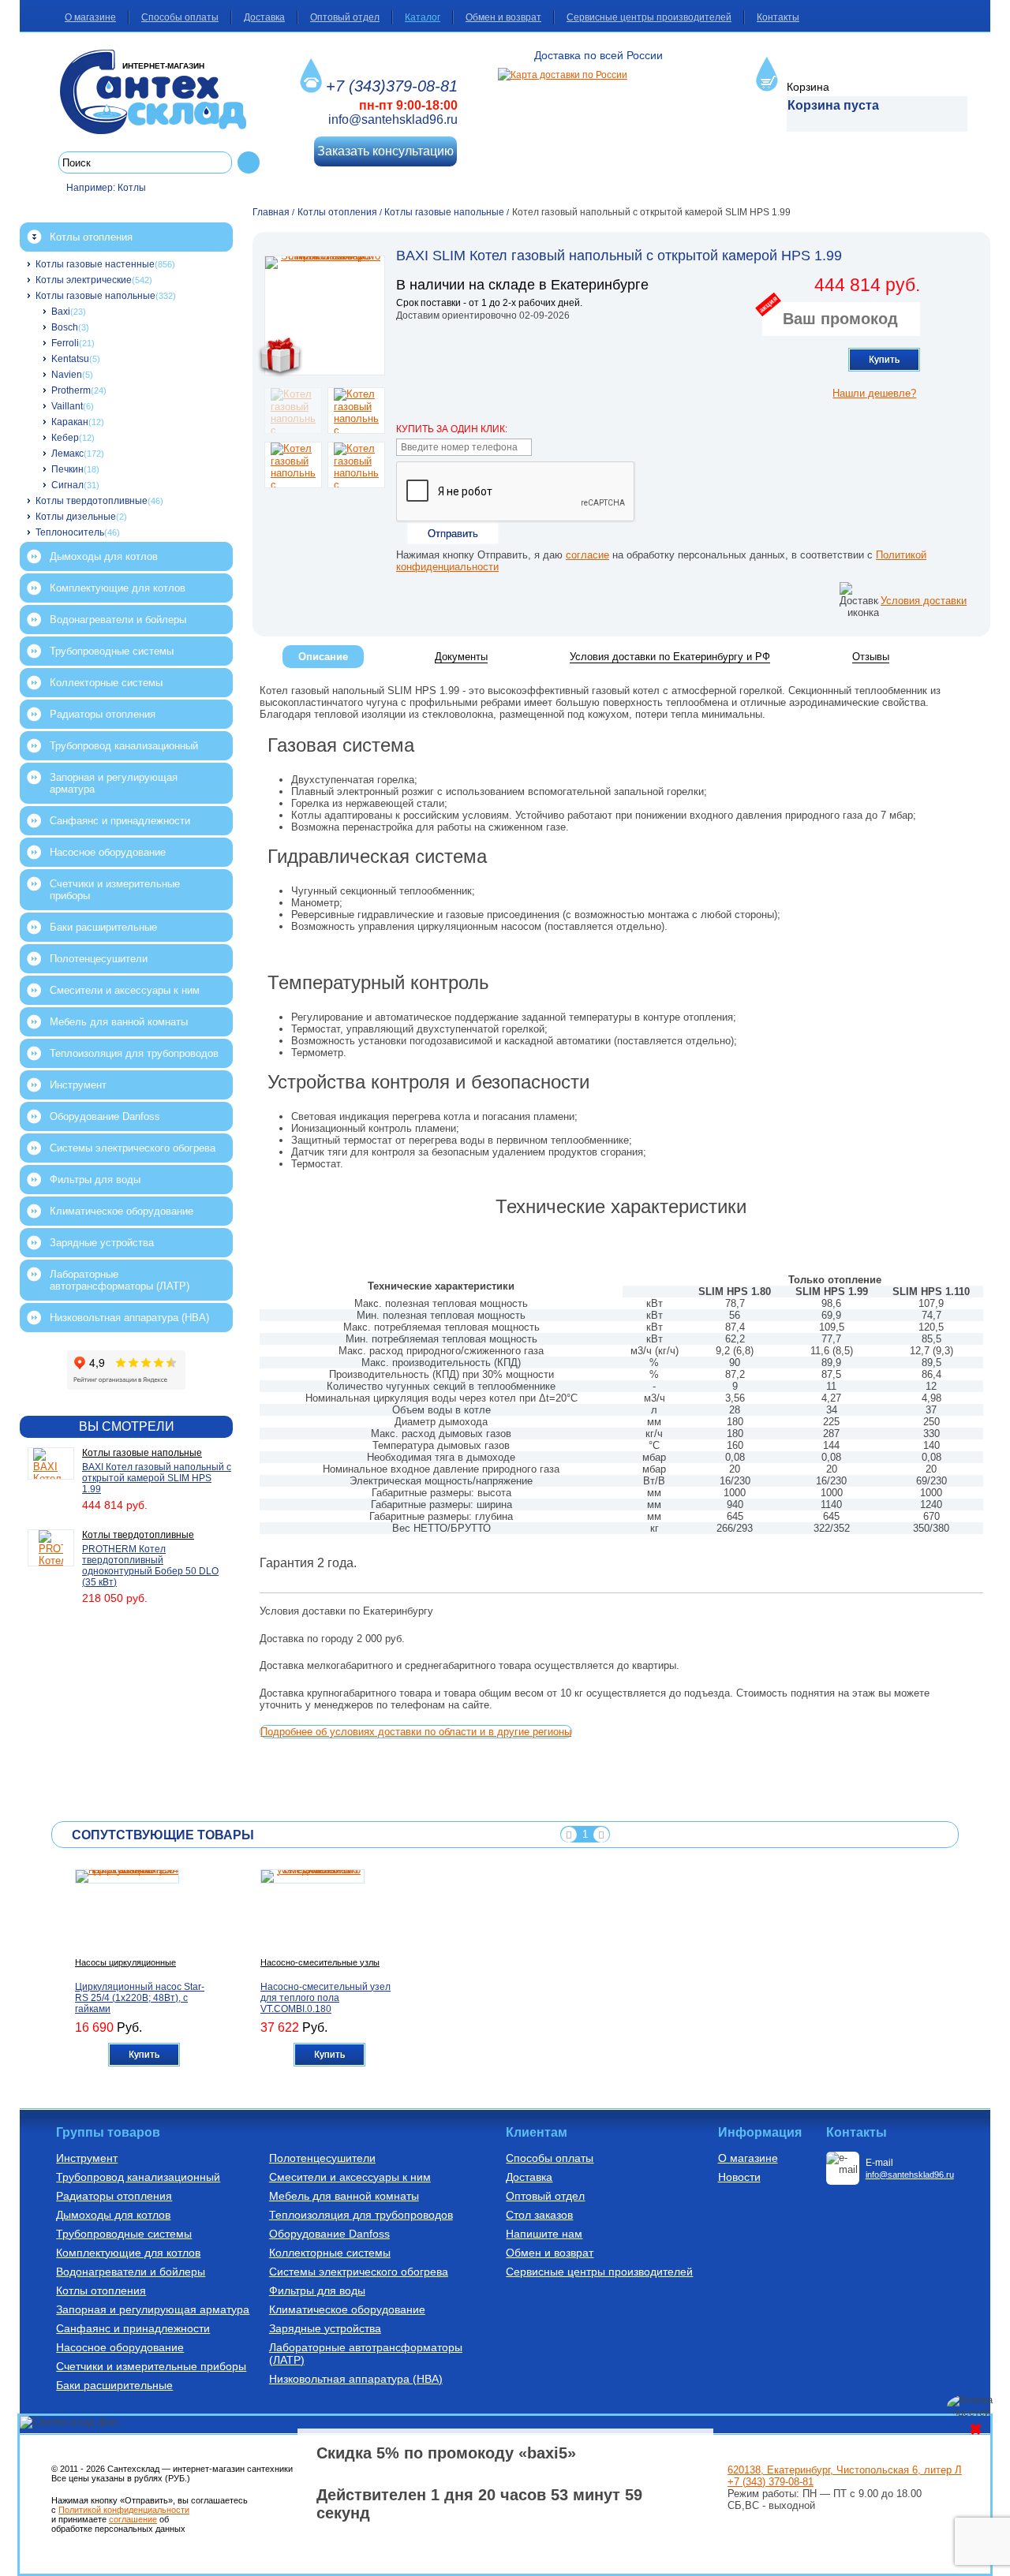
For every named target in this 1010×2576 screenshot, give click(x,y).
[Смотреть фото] (325, 315)
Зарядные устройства (102, 1243)
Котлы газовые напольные (95, 296)
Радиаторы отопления (103, 714)
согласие (587, 555)
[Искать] (249, 162)
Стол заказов (539, 2215)
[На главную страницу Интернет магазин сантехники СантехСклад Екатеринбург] (159, 92)
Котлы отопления (91, 237)
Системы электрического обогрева (133, 1148)
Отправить (453, 534)
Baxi (61, 312)
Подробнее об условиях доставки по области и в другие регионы (416, 1732)
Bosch (65, 327)
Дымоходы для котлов (104, 556)
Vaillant (67, 406)
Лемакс (67, 454)
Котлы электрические (84, 280)
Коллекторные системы (106, 683)
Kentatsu (70, 359)
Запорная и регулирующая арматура (114, 783)
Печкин (67, 469)
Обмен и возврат (503, 17)
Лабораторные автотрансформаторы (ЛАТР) (120, 1280)
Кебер (65, 438)
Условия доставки (924, 601)
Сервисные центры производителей (649, 17)
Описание (323, 657)
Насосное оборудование (108, 852)
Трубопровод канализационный (124, 746)
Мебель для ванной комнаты (119, 1022)
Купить (884, 360)
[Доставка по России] (563, 75)
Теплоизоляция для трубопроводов (134, 1053)
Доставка (264, 17)
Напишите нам (544, 2234)
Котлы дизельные (76, 517)
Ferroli (65, 343)
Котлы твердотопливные (92, 501)
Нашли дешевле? (874, 393)
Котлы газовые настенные (95, 264)
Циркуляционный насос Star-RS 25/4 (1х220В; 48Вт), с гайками (140, 1998)
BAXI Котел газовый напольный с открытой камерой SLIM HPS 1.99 (157, 1478)
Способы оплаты (180, 17)
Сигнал (67, 485)
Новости (739, 2177)
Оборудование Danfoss (105, 1116)
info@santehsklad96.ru (393, 119)
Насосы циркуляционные (125, 1962)
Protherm (71, 390)
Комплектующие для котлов (118, 588)
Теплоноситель (70, 532)
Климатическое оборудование (122, 1211)
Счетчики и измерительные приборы (115, 890)
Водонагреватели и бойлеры (118, 620)
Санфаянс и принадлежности (120, 821)
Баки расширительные (103, 927)
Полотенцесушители (99, 959)
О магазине (90, 17)
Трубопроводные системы (112, 651)
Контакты (778, 17)
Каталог (423, 17)
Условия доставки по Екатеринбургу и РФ (670, 657)
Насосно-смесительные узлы (320, 1962)
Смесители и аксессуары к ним (125, 990)
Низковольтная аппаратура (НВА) (129, 1318)
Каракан (70, 422)
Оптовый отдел (345, 17)
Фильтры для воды (95, 1180)
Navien (67, 375)
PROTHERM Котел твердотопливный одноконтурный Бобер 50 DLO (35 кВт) (150, 1566)
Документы (461, 657)
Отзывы (871, 657)
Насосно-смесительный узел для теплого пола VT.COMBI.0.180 (325, 1998)
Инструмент (78, 1085)
